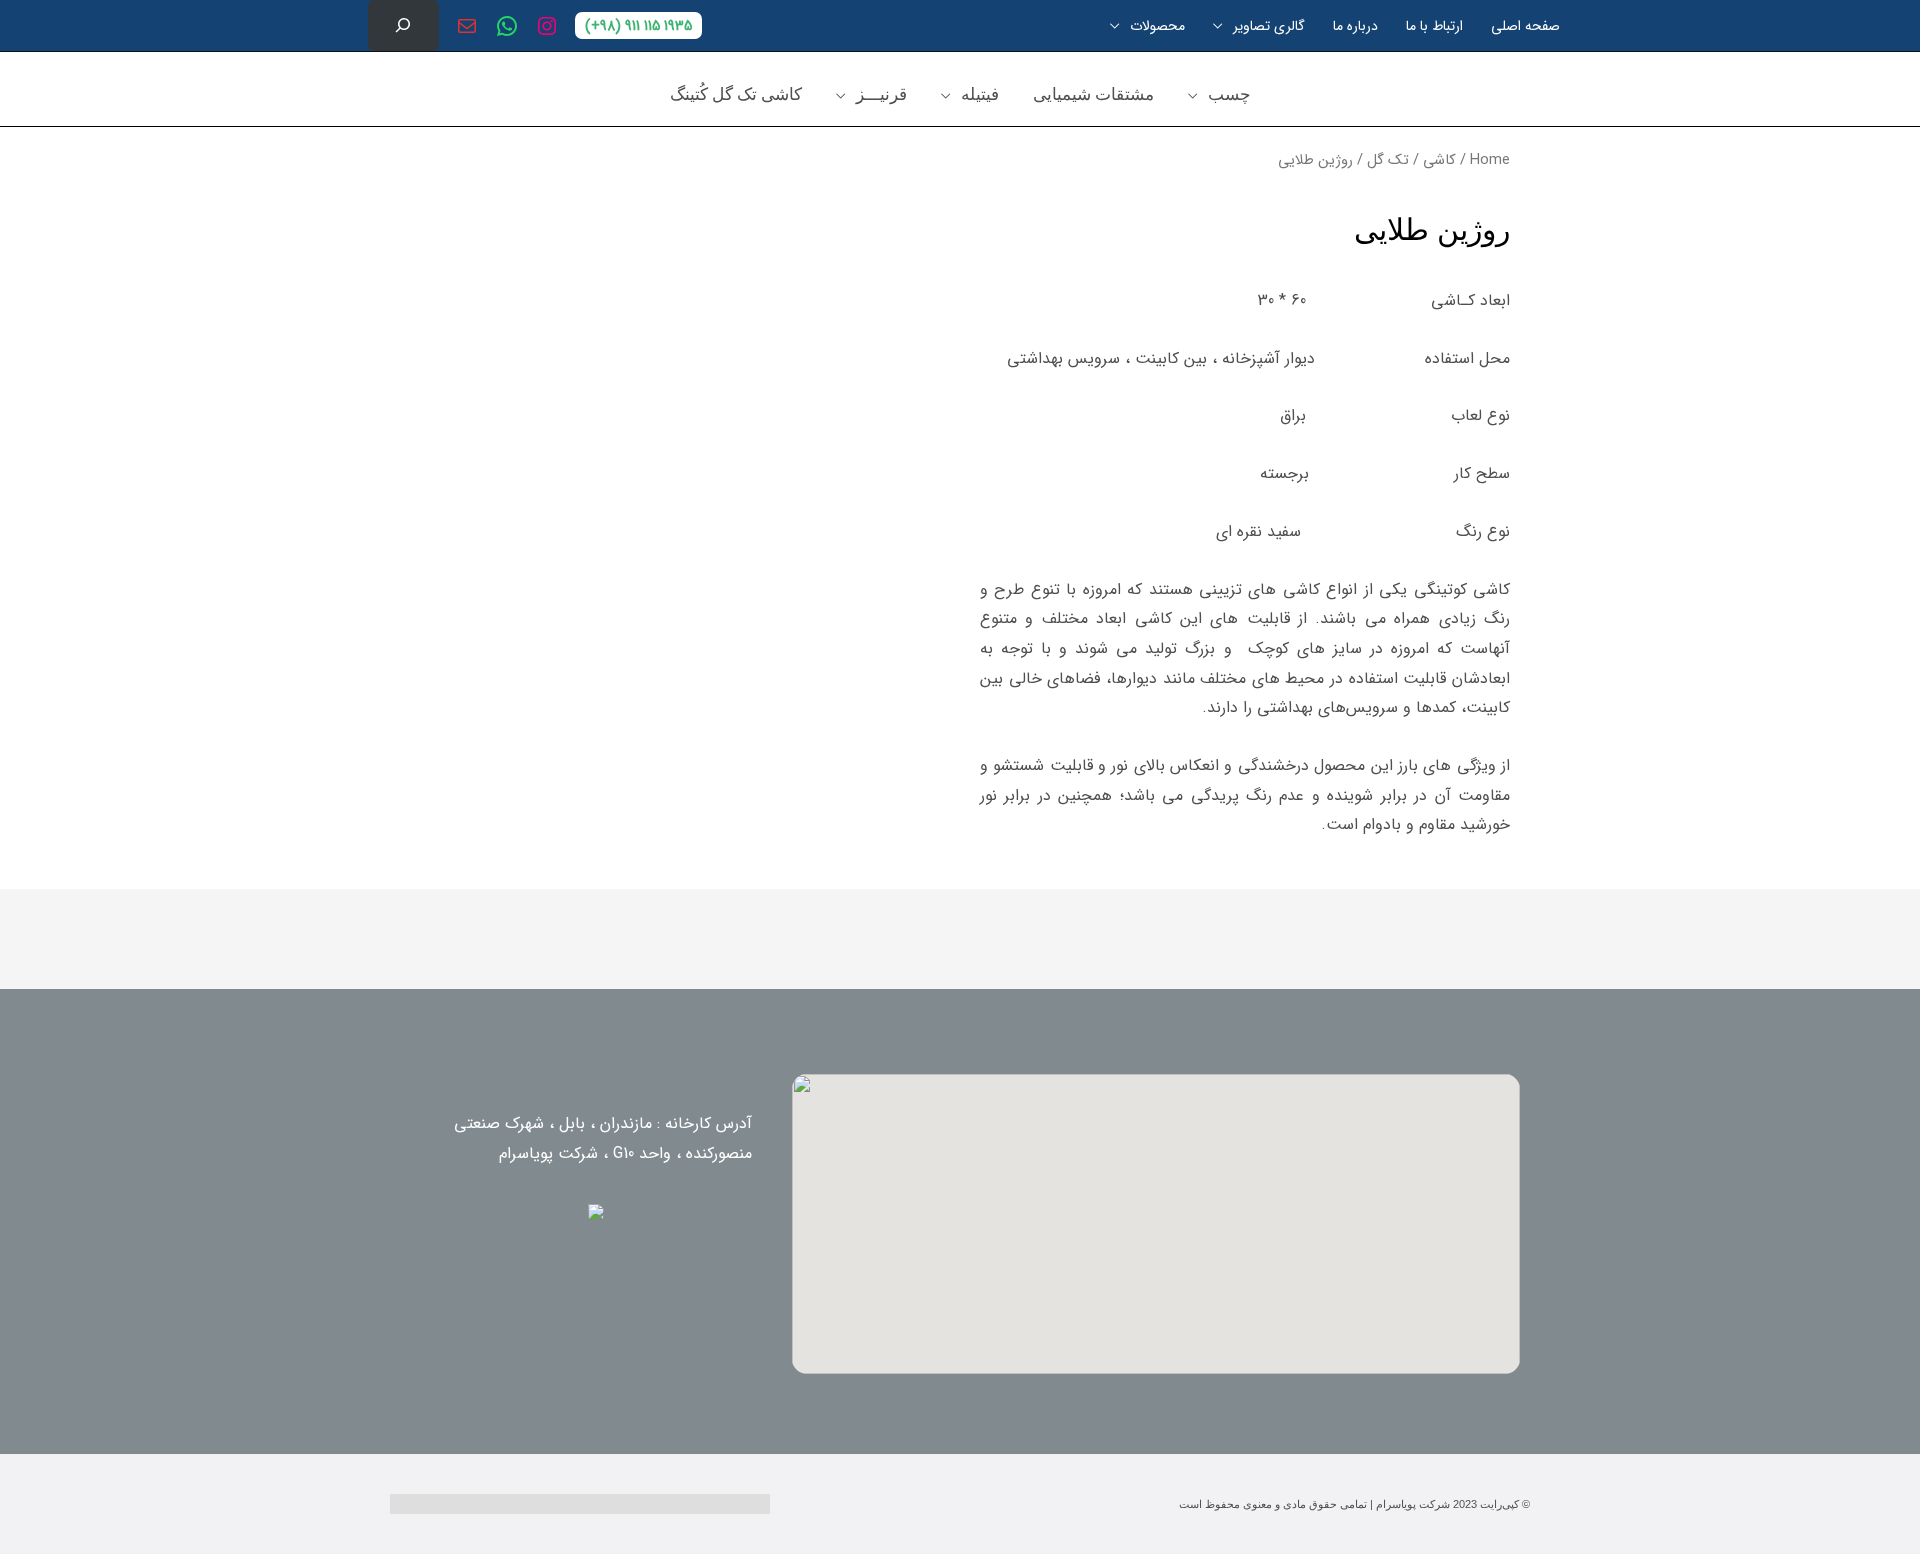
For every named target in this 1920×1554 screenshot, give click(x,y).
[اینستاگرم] (547, 26)
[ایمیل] (467, 26)
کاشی (1439, 160)
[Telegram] (855, 1504)
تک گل (1388, 160)
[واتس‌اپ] (507, 26)
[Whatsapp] (925, 1504)
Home (1490, 160)
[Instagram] (995, 1504)
